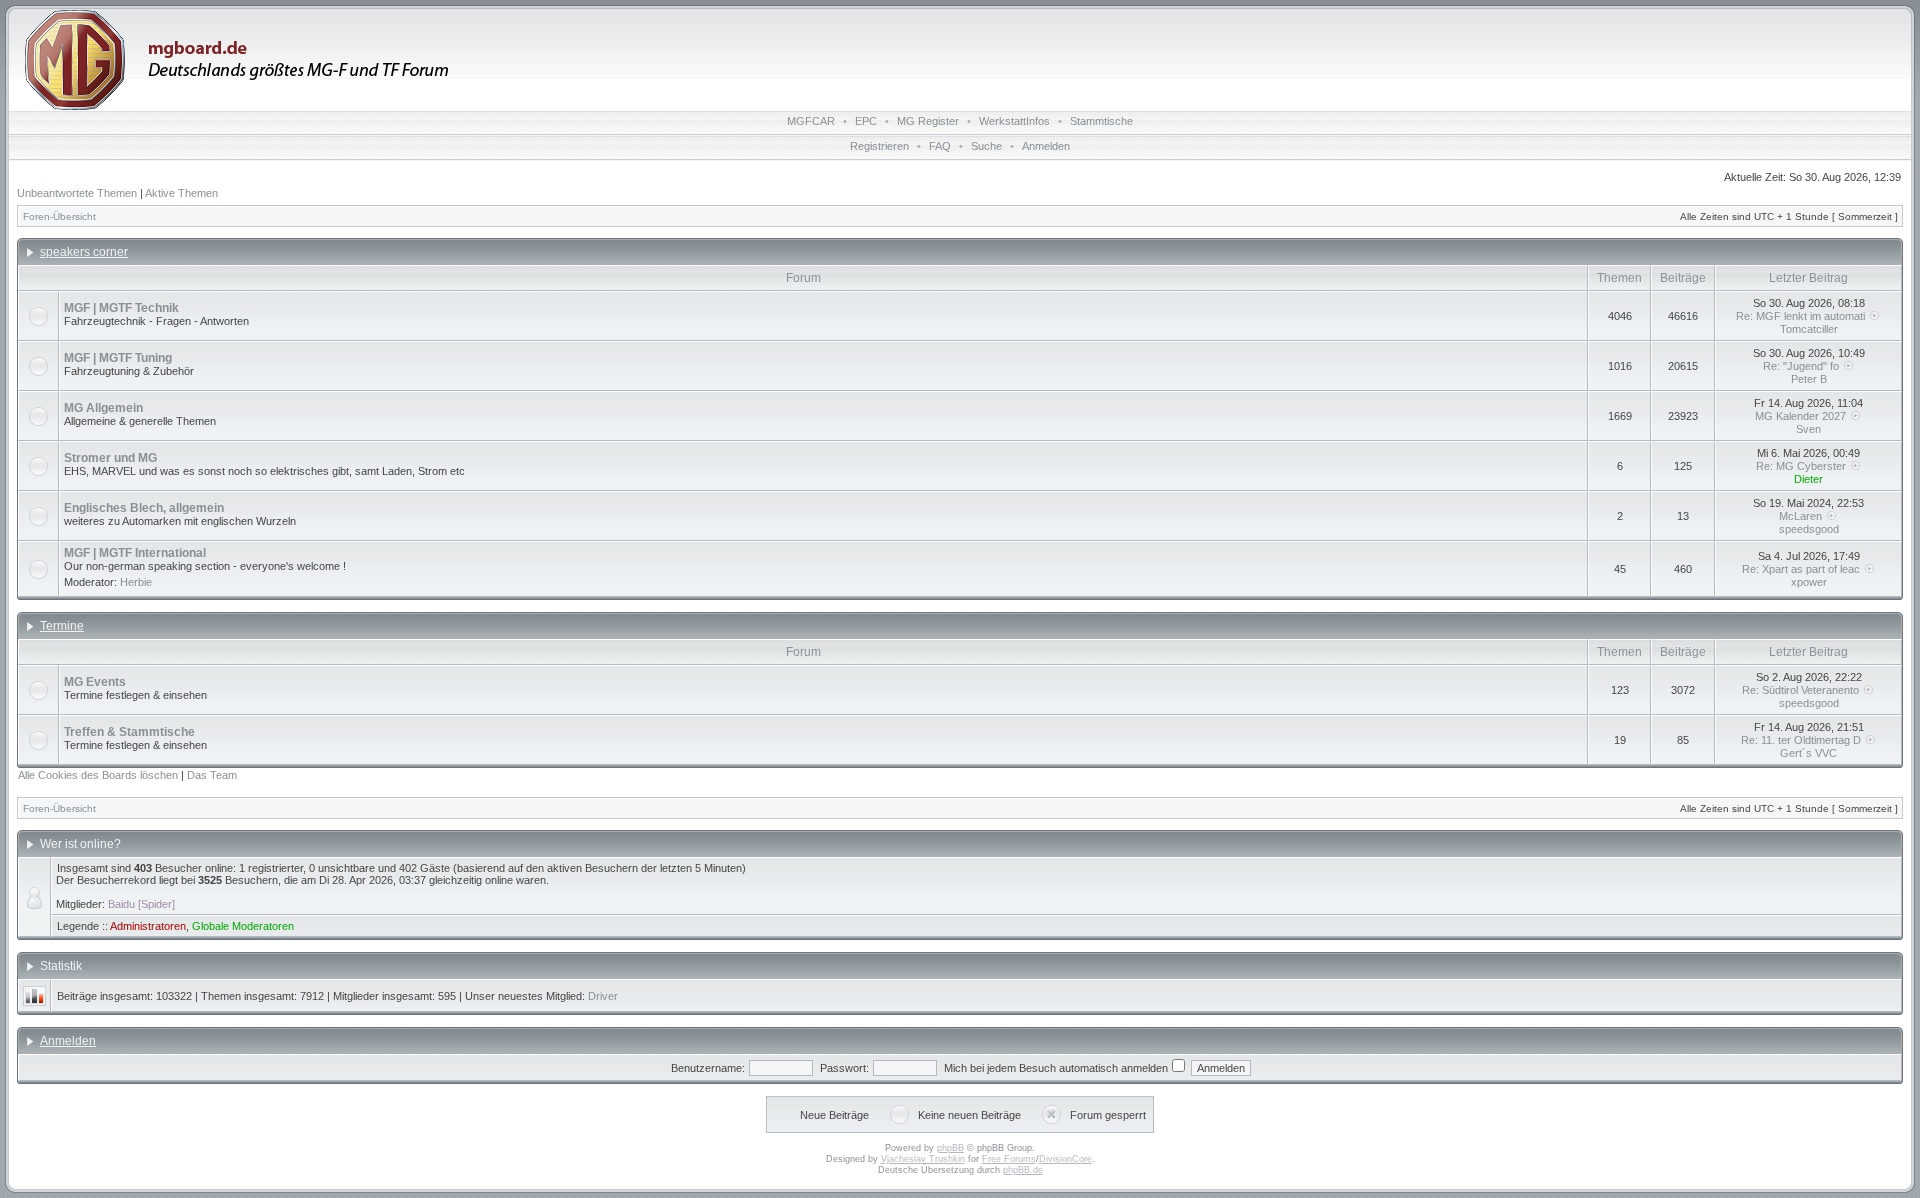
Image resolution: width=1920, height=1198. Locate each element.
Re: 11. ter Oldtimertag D (1802, 740)
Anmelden (1046, 146)
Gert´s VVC (1808, 753)
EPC (866, 121)
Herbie (136, 582)
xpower (1809, 582)
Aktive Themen (181, 193)
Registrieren (879, 146)
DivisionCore (1065, 1159)
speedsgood (1809, 529)
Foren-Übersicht (59, 216)
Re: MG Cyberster (1802, 466)
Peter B (1809, 379)
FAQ (940, 146)
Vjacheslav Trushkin (923, 1159)
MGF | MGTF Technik (121, 308)
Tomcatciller (1809, 329)
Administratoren (148, 926)
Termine (62, 626)
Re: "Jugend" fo (1802, 366)
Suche (986, 146)
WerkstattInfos (1014, 121)
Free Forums (1009, 1159)
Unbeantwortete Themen (77, 193)
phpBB (950, 1148)
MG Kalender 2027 (1802, 416)
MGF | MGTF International (135, 553)
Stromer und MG (110, 458)
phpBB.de (1023, 1170)
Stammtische (1101, 121)
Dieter (1808, 479)
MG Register (928, 121)
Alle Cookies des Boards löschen (98, 775)
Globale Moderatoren (243, 926)
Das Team (212, 775)
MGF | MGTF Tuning (118, 358)
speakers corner (84, 252)
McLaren (1802, 516)
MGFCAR (811, 121)
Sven (1808, 429)
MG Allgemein (103, 408)
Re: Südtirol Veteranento (1802, 690)
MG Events (95, 682)
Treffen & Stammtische (129, 732)
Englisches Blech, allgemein (144, 508)
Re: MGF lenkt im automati (1802, 316)
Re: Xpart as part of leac (1802, 569)
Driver (603, 996)
